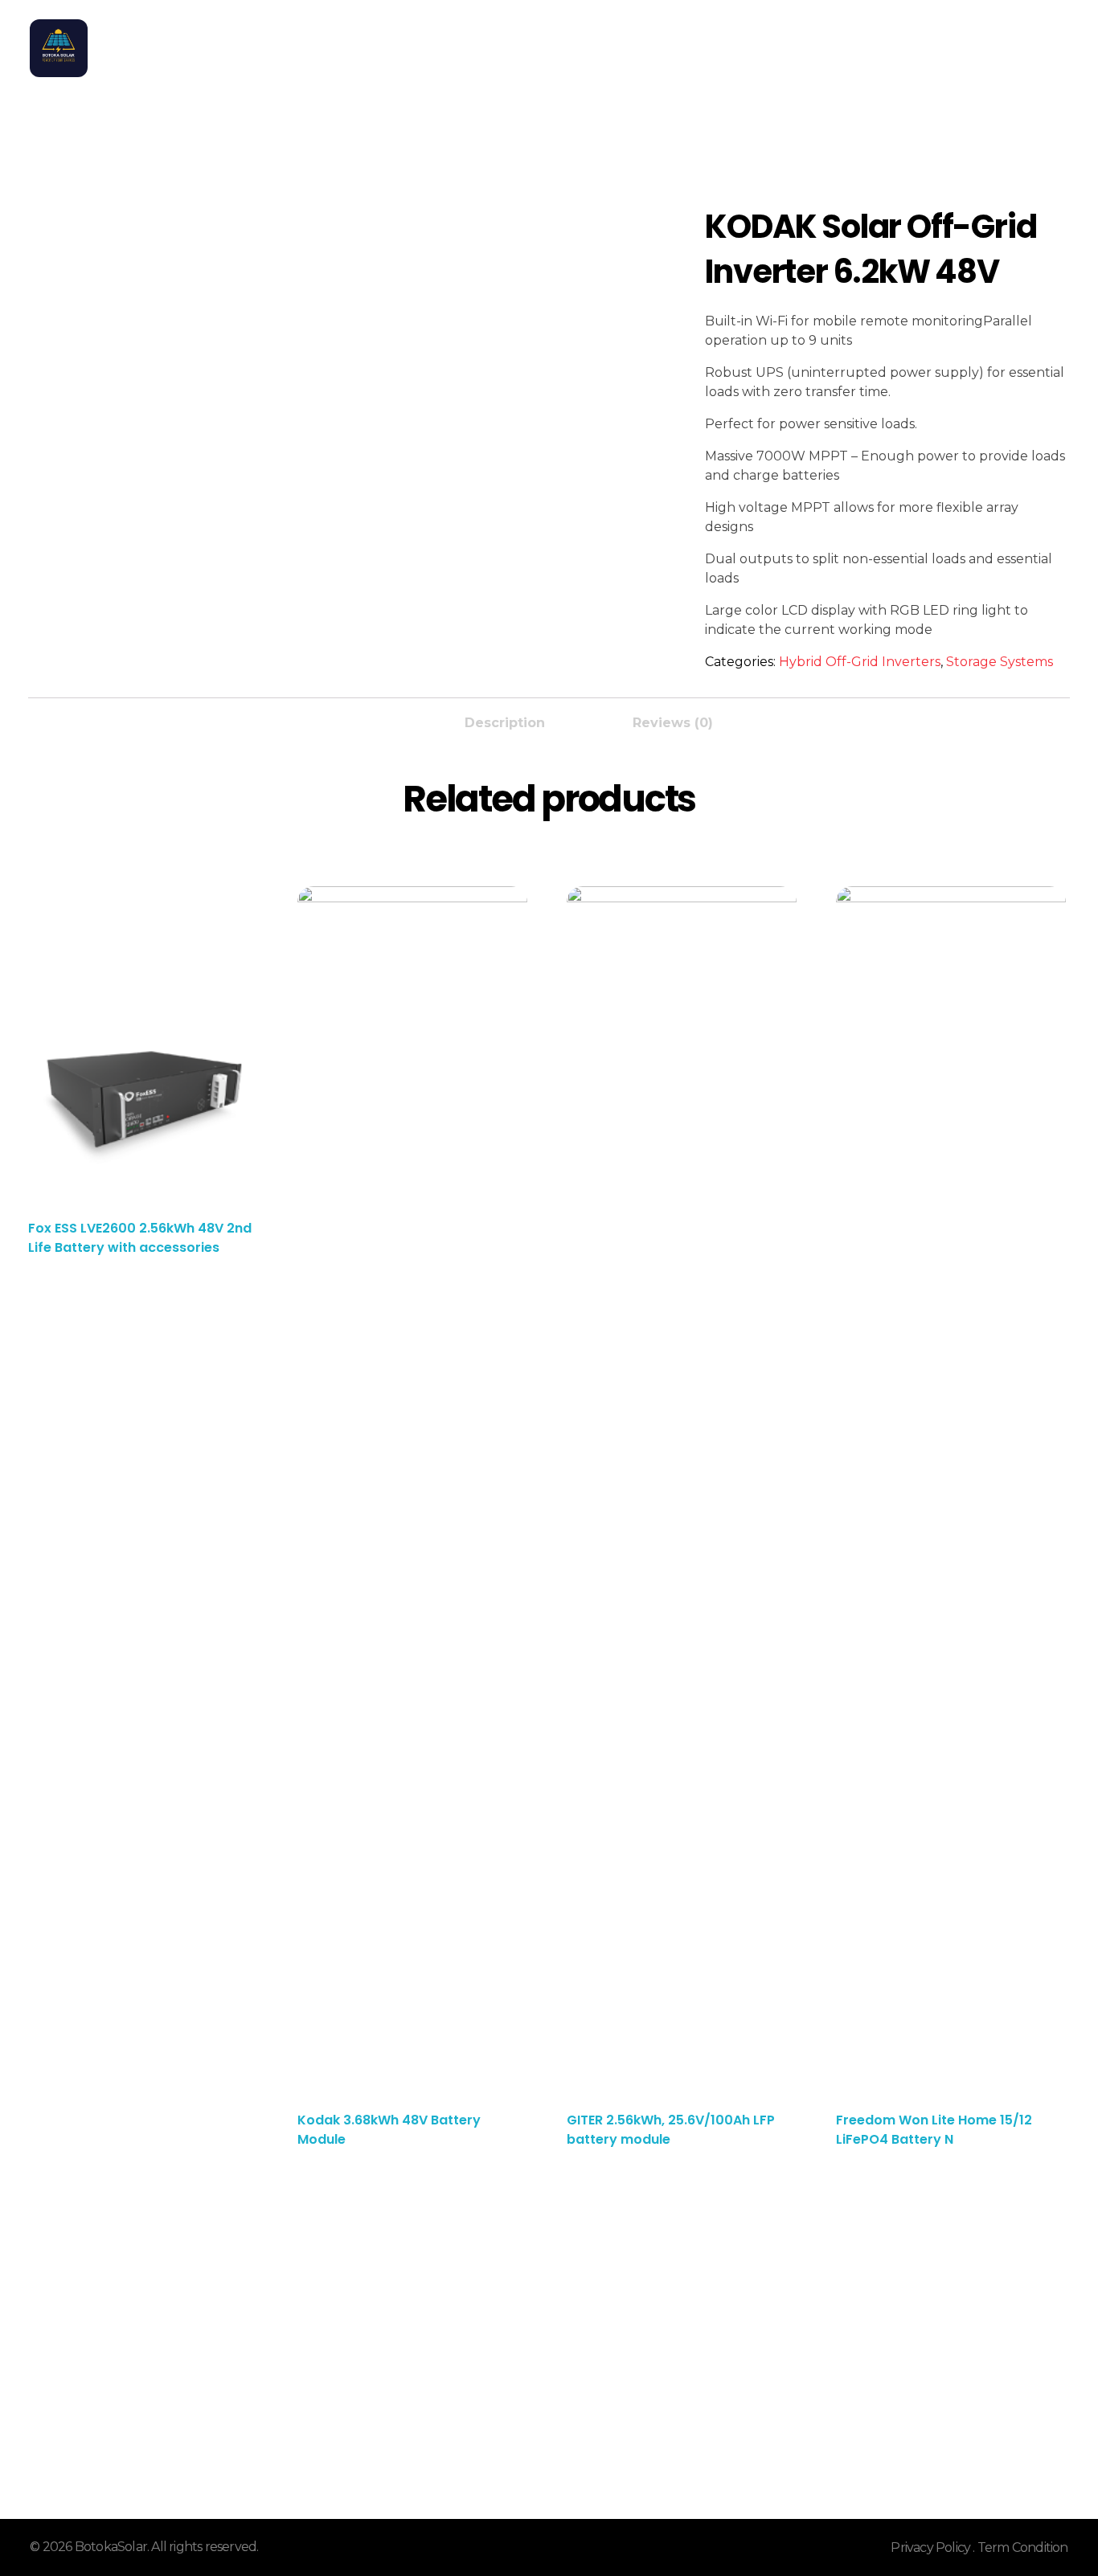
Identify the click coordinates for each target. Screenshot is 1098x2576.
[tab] (505, 718)
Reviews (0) (673, 723)
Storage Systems (1000, 662)
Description (505, 723)
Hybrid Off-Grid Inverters (860, 662)
